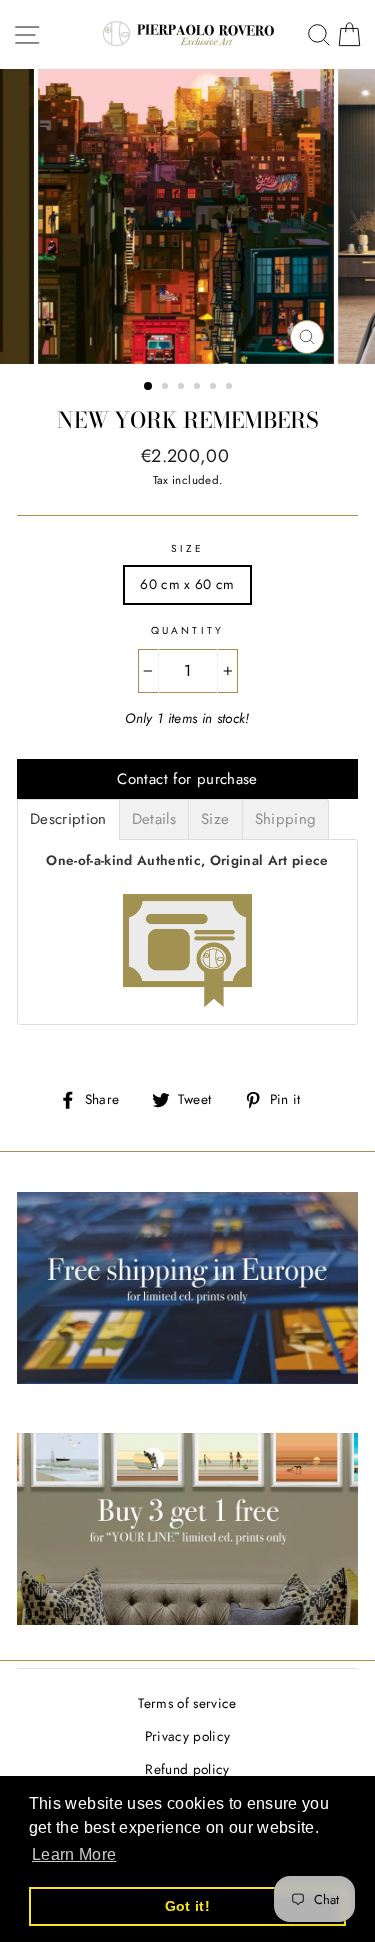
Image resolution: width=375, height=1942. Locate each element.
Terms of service (187, 1703)
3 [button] (183, 388)
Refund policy (187, 1769)
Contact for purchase (187, 779)
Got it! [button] (187, 1906)
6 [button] (231, 388)
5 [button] (215, 388)
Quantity (187, 630)
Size (187, 548)
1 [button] (149, 387)
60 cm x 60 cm (187, 584)
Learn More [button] (74, 1854)
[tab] (68, 819)
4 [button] (199, 388)
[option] (188, 216)
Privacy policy (188, 1736)
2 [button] (167, 388)
